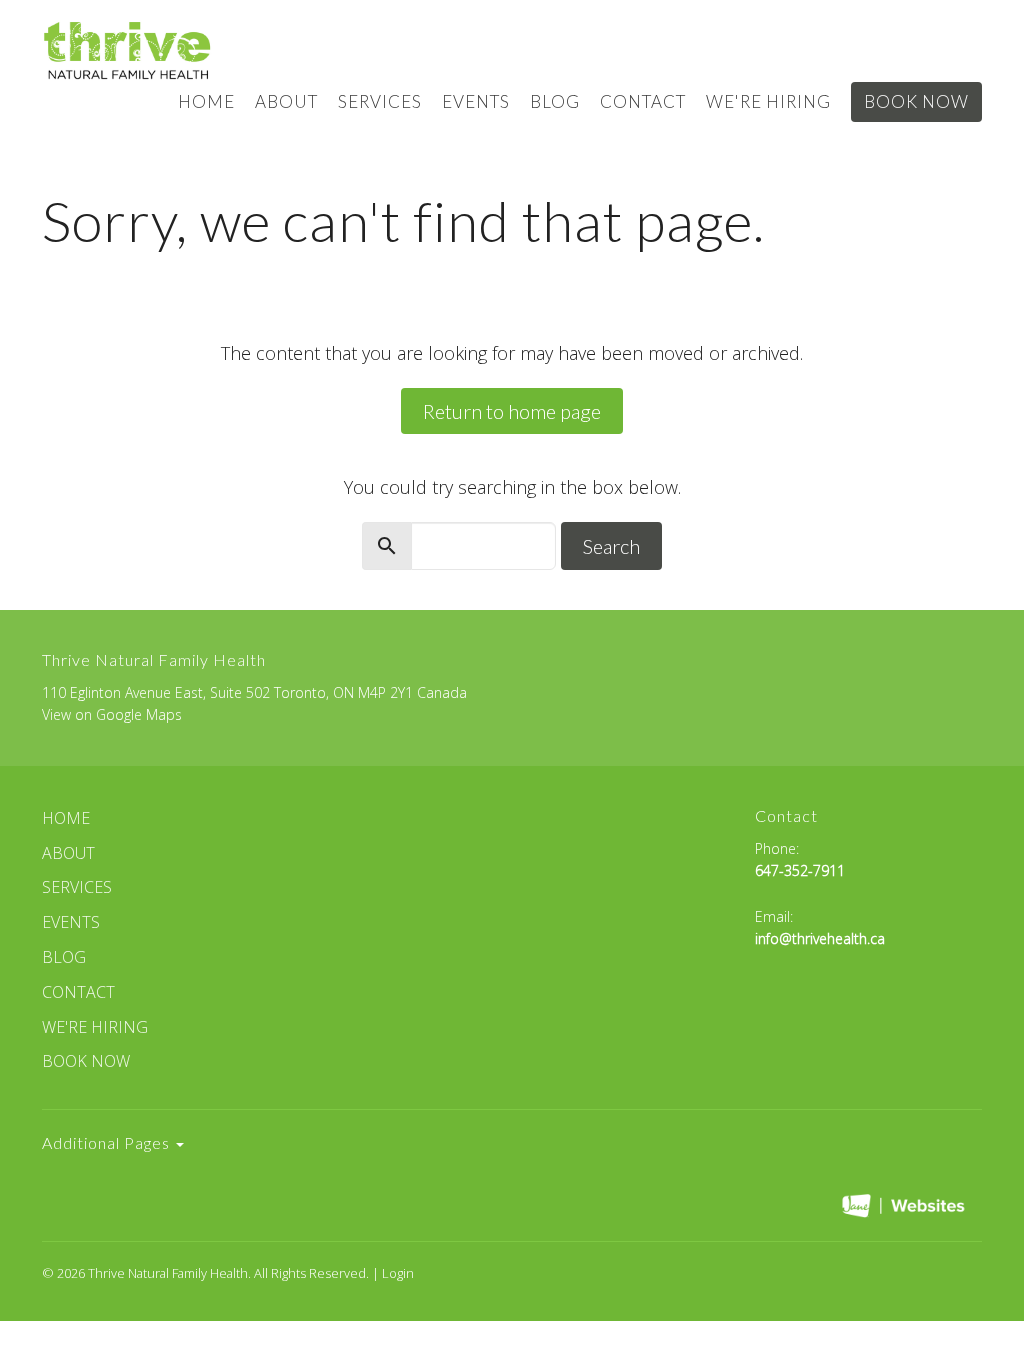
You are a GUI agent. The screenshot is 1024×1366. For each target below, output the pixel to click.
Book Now (916, 101)
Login (398, 1273)
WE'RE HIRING (768, 101)
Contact (643, 101)
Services (380, 101)
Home (206, 101)
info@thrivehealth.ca (820, 938)
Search (611, 546)
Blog (555, 101)
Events (476, 101)
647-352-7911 (800, 870)
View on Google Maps (112, 714)
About (286, 101)
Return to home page (512, 411)
